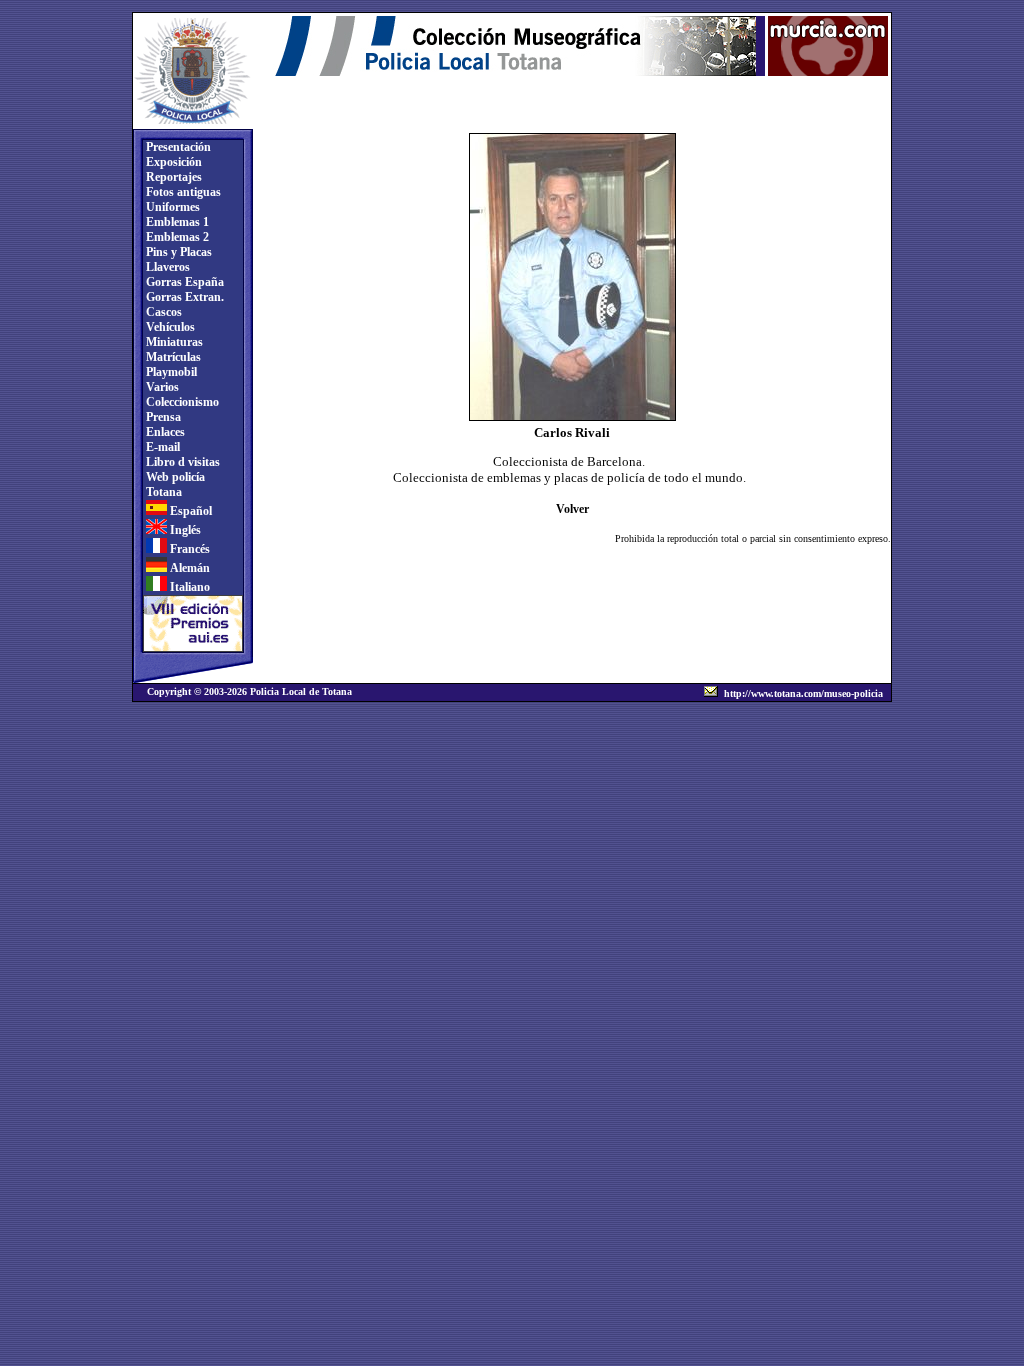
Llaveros (166, 267)
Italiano (188, 587)
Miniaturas (173, 342)
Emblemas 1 (176, 222)
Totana (162, 492)
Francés (188, 549)
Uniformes (171, 207)
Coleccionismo (181, 402)
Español (189, 511)
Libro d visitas (181, 462)
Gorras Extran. (183, 297)
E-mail (161, 447)
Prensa (162, 417)
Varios (161, 387)
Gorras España (183, 282)
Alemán (188, 568)
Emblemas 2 (176, 237)
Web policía (174, 477)
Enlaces (164, 432)
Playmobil (170, 372)
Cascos (162, 312)
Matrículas (172, 357)
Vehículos (169, 327)
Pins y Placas (177, 252)
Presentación (177, 147)
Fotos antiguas (182, 192)
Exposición (172, 162)
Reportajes (172, 177)
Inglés (184, 530)
